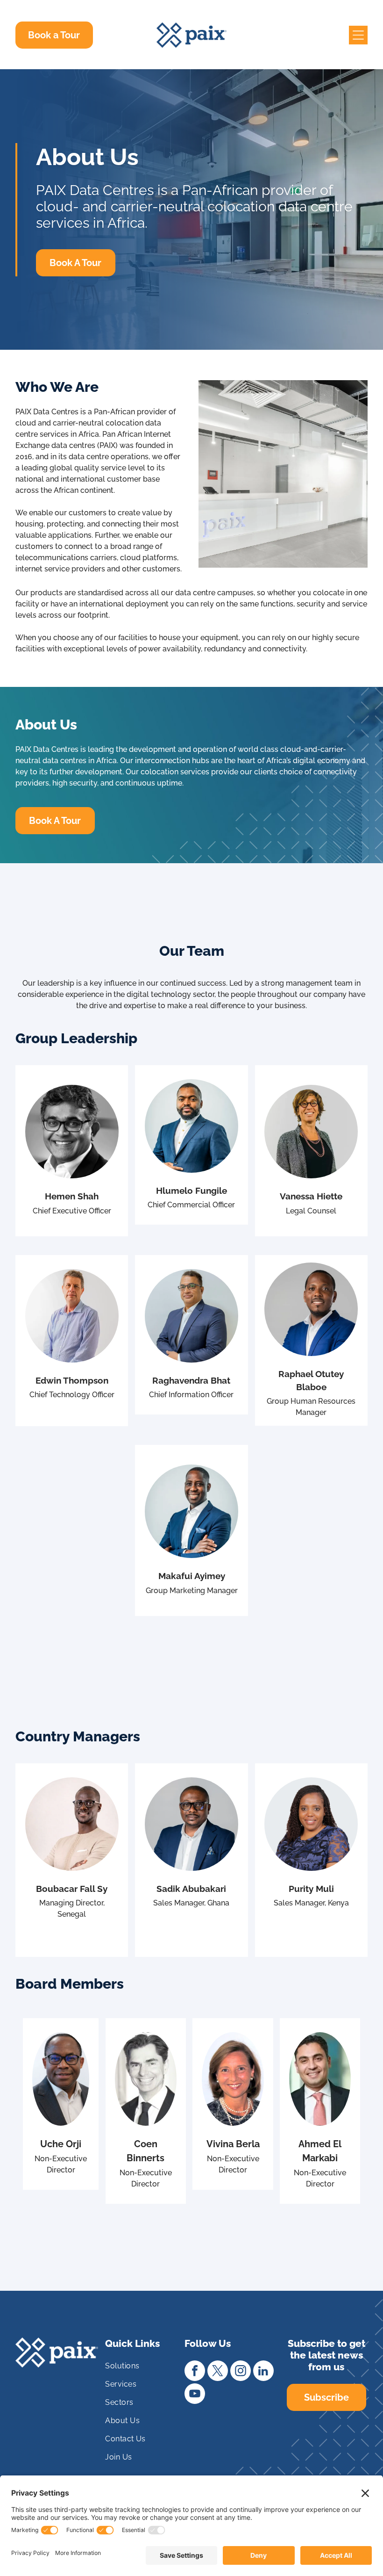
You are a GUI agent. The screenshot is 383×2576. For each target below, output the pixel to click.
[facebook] (195, 2372)
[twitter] (218, 2372)
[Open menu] (358, 35)
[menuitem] (141, 2370)
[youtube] (195, 2395)
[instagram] (241, 2372)
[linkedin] (263, 2372)
